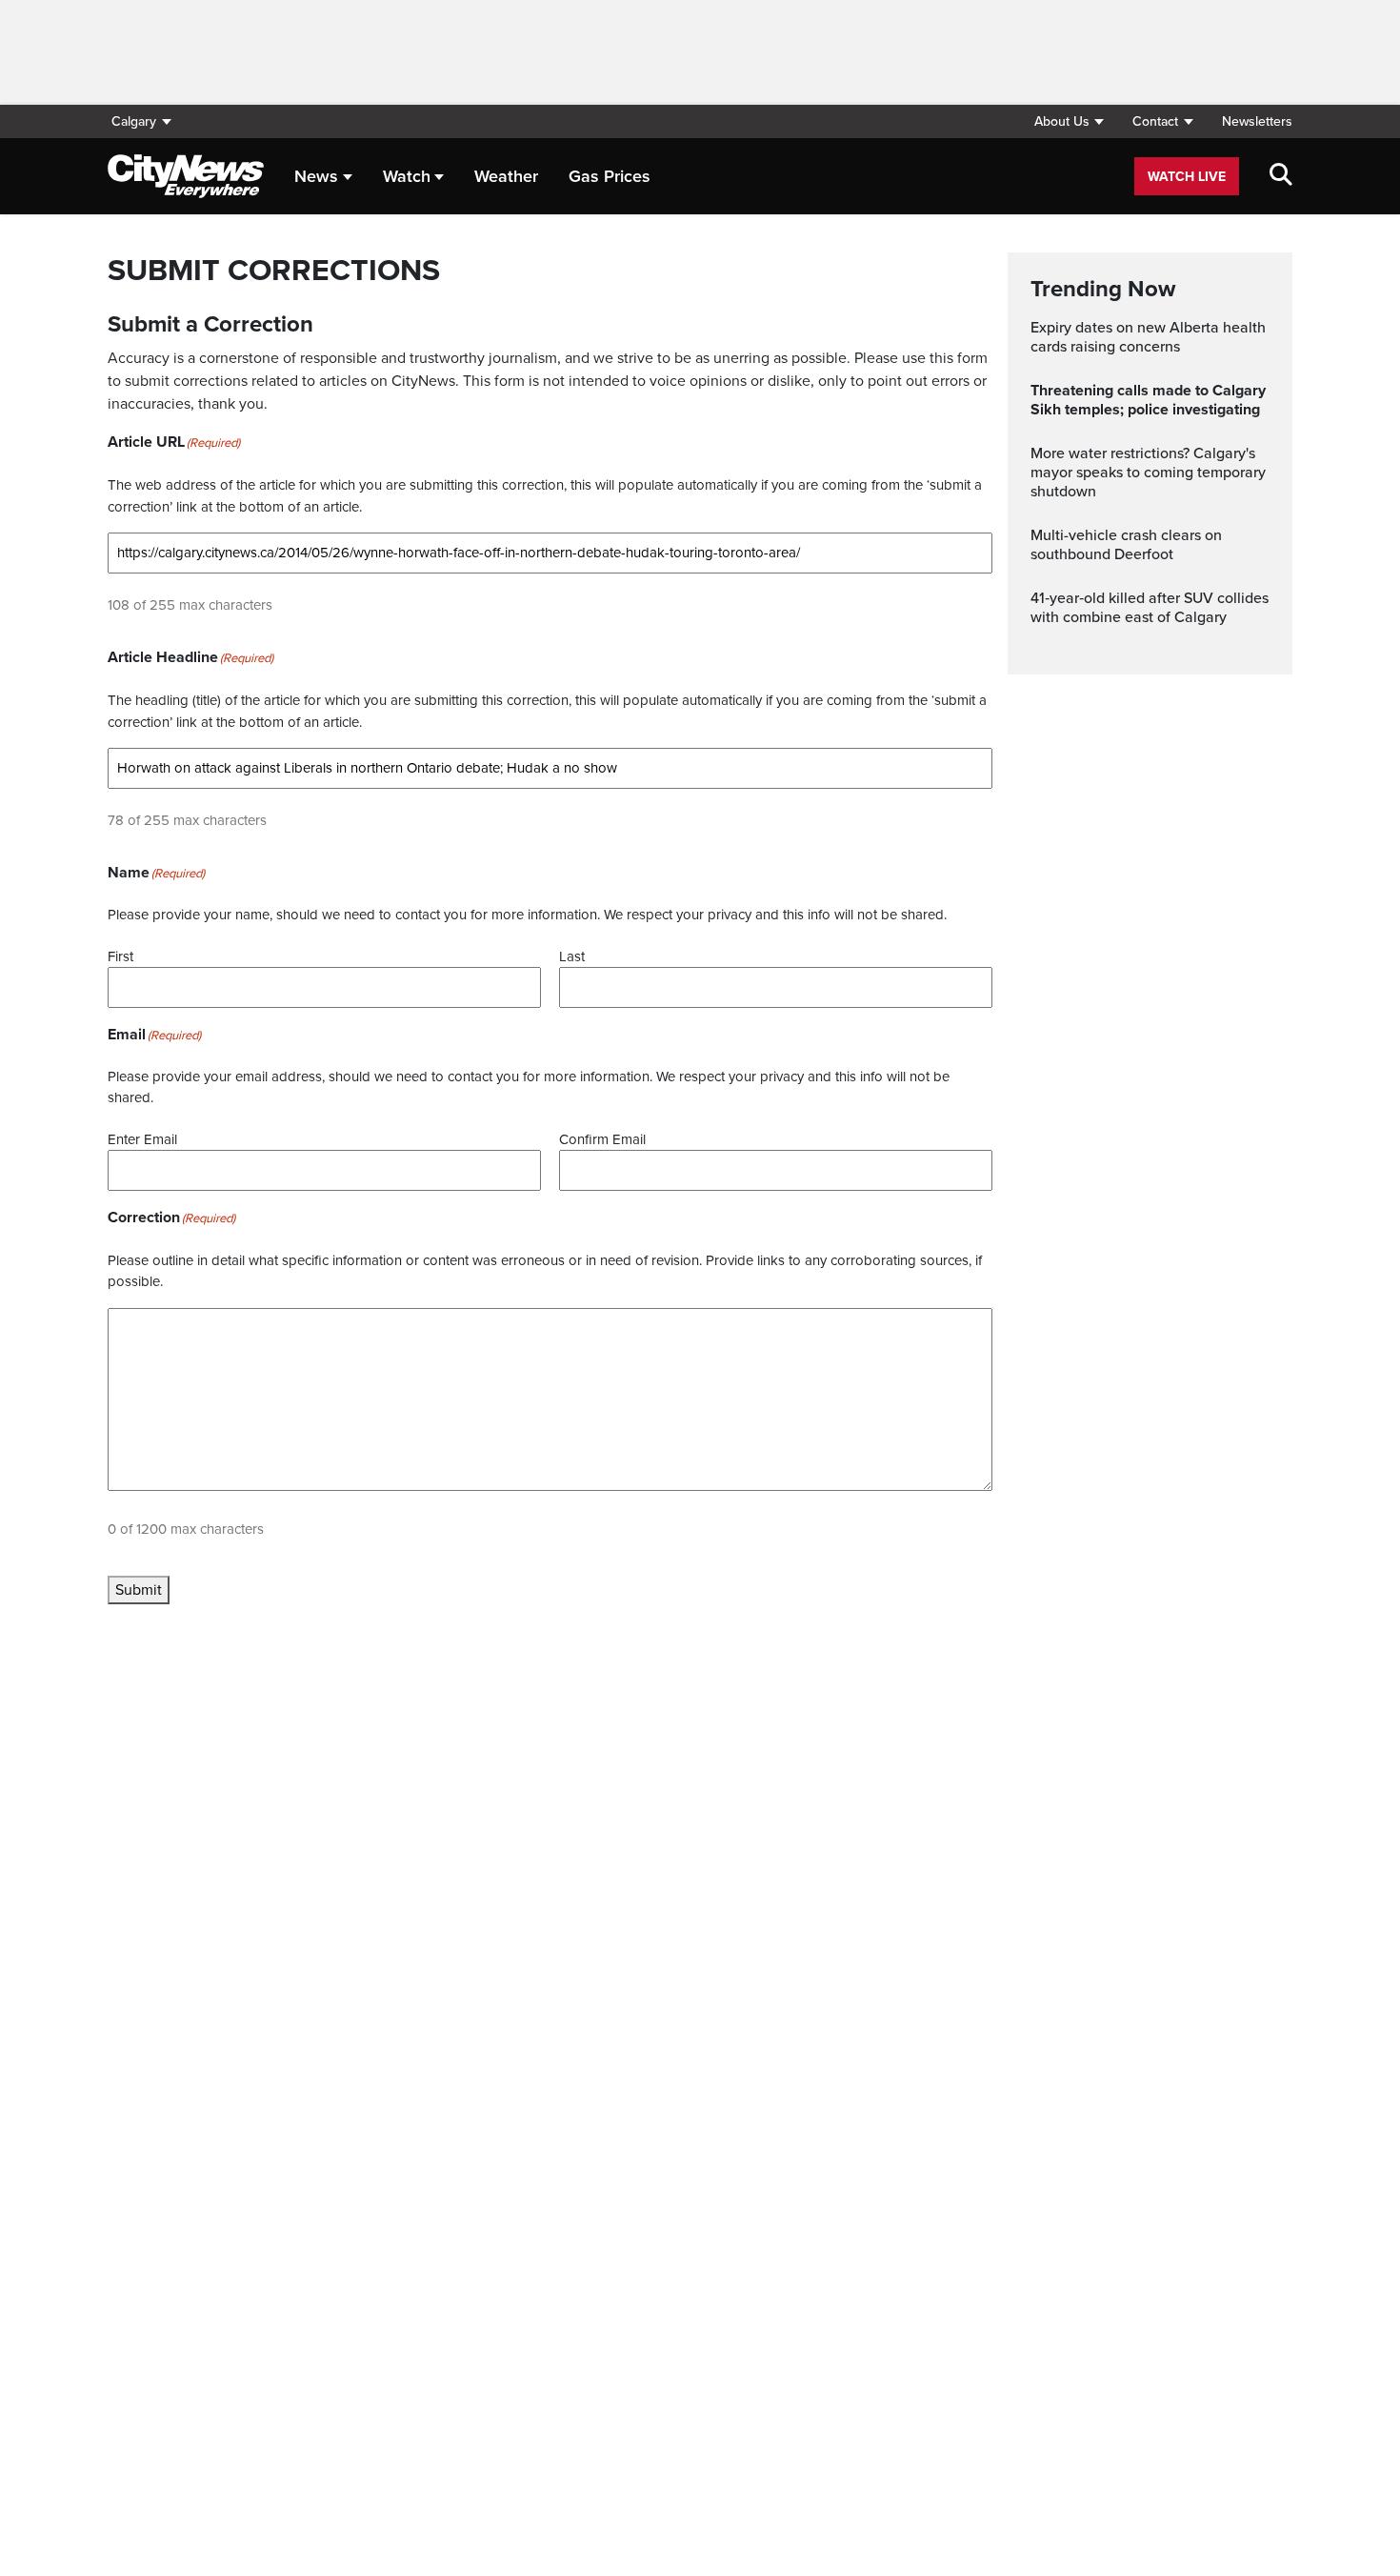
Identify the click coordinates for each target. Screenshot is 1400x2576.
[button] (1069, 121)
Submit (139, 1590)
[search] (1281, 176)
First (120, 956)
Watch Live (1187, 177)
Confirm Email (602, 1139)
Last (572, 956)
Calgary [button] (134, 121)
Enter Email (142, 1139)
